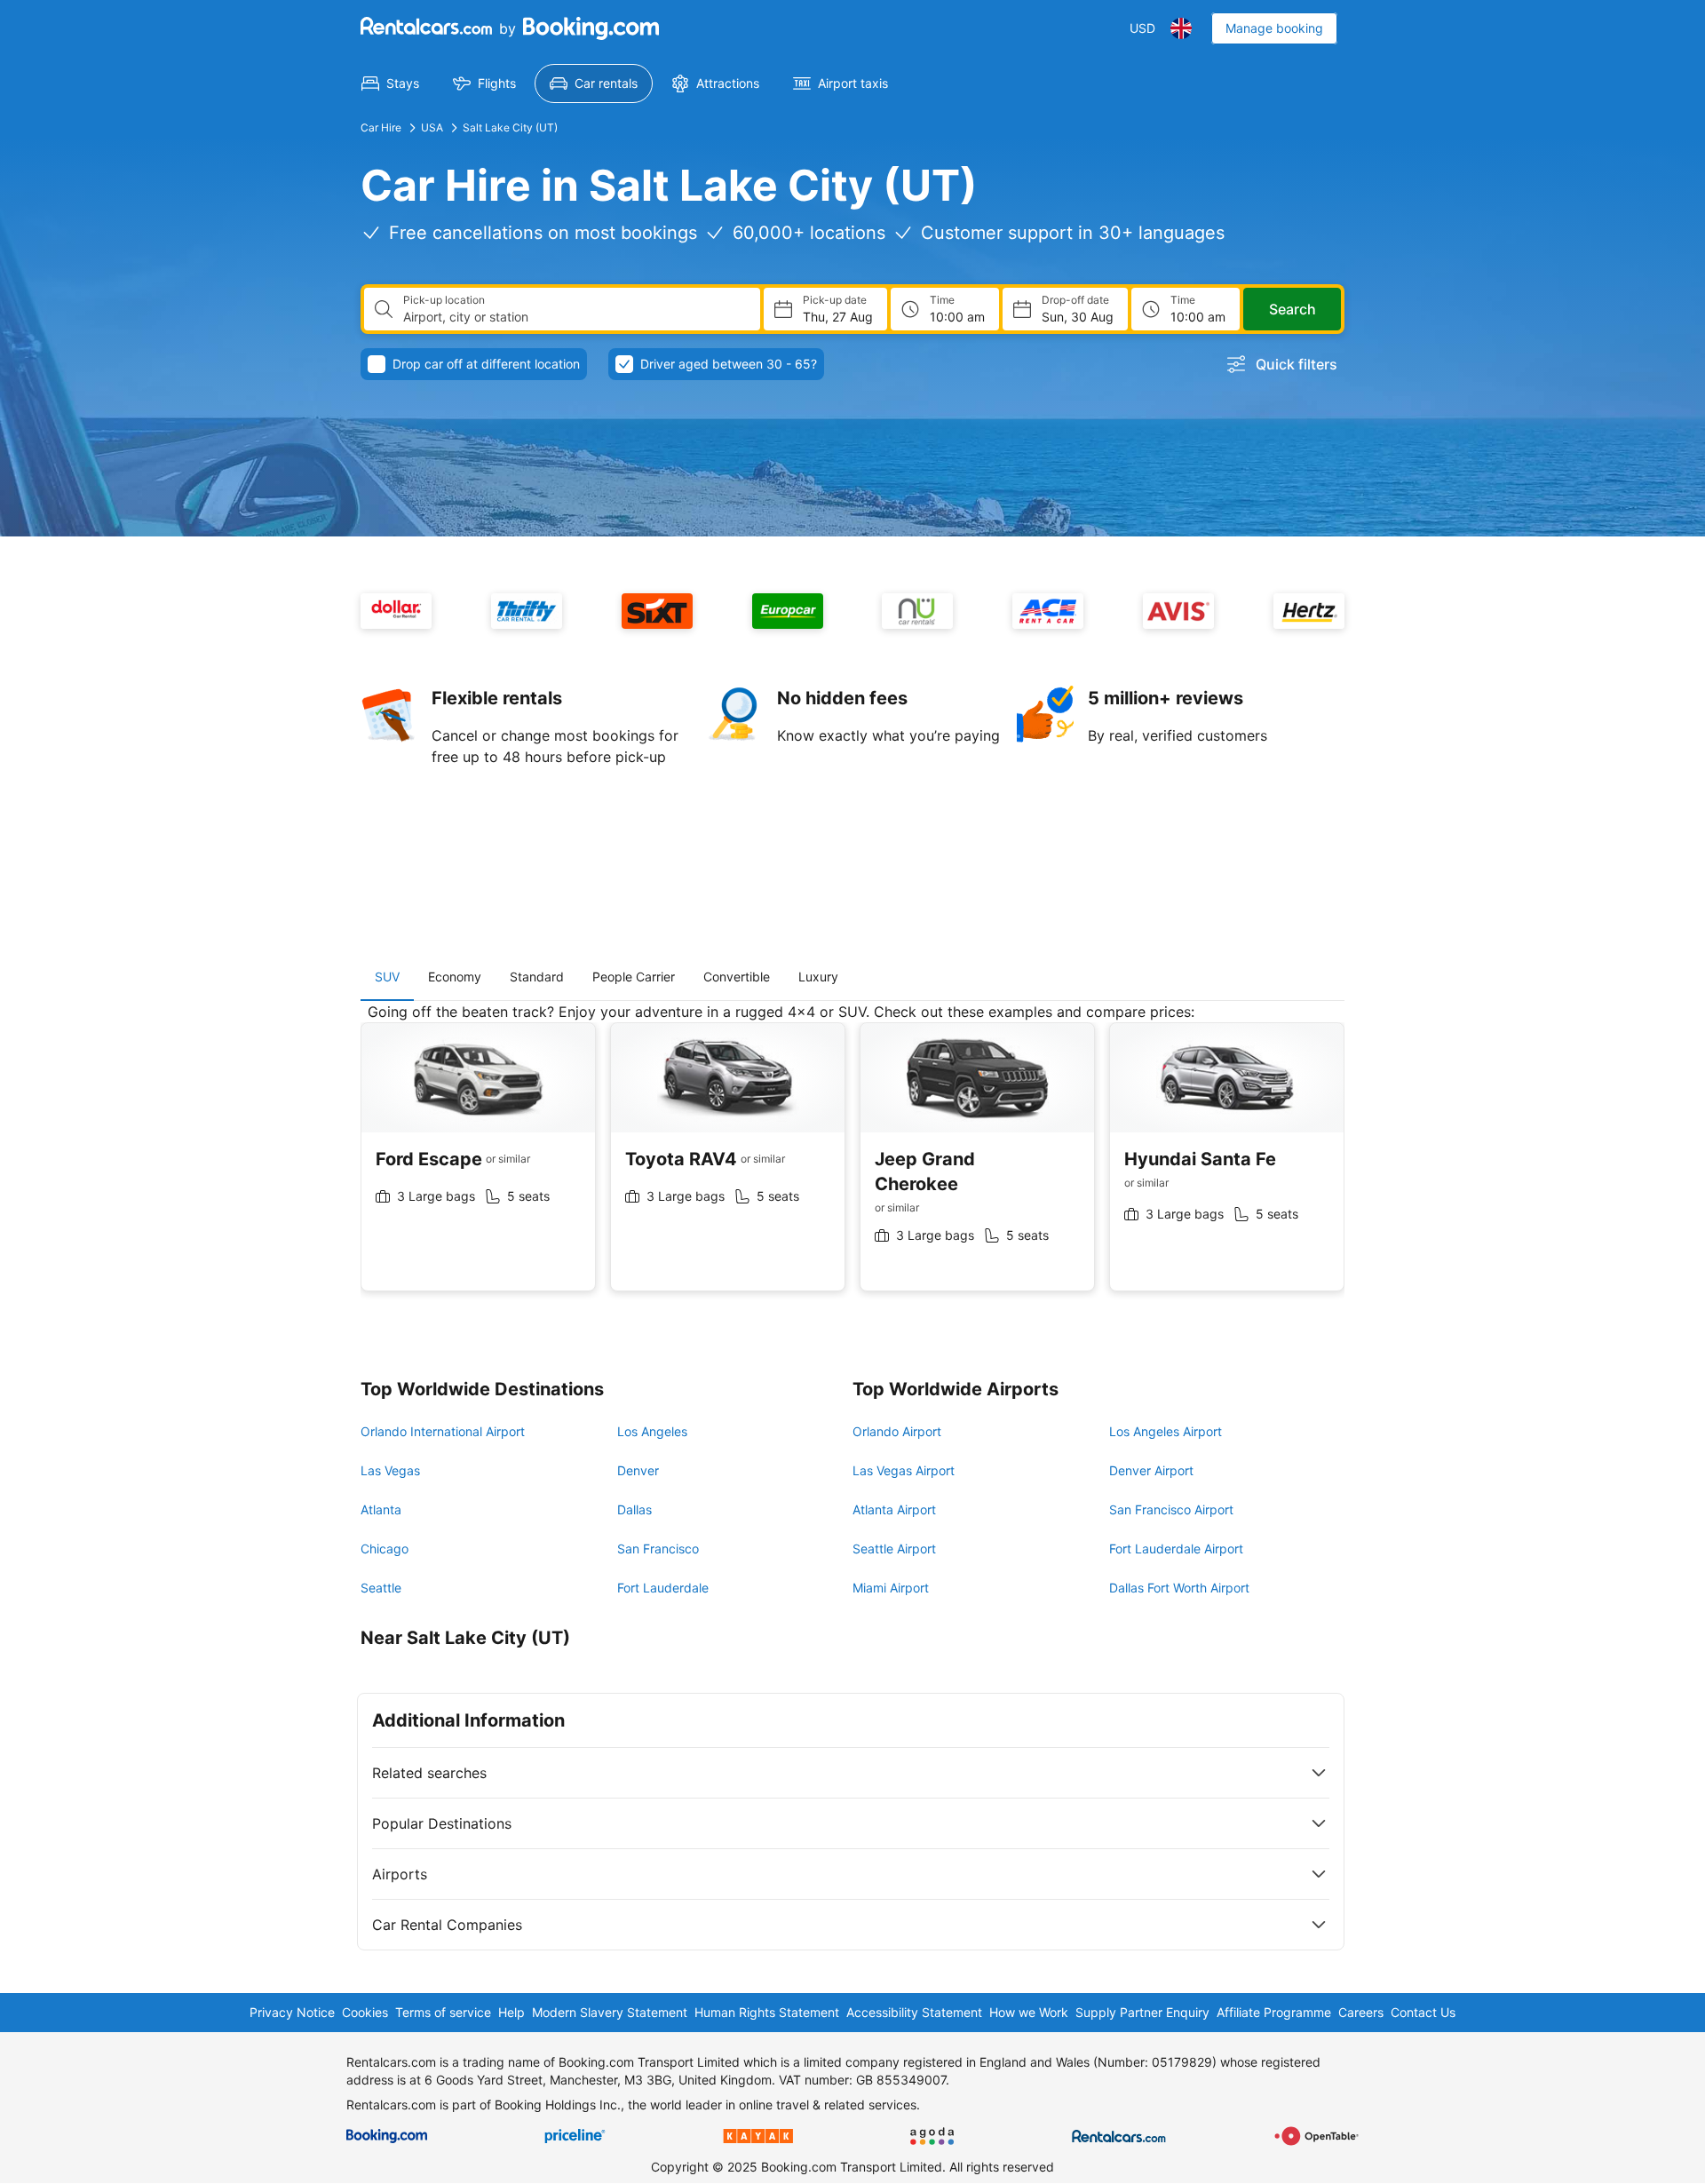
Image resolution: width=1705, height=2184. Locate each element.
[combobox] (575, 317)
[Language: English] (1181, 28)
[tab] (387, 977)
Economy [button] (455, 977)
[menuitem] (390, 83)
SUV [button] (387, 977)
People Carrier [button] (634, 977)
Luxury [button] (818, 977)
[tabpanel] (852, 1160)
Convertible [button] (737, 977)
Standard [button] (537, 977)
